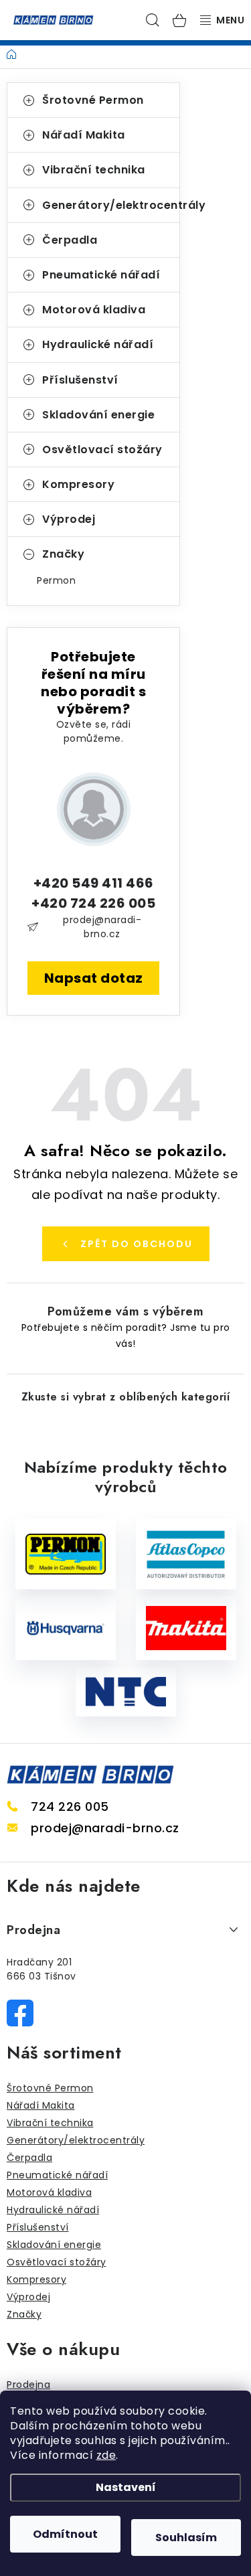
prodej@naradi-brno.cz (102, 927)
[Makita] (186, 1628)
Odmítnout (65, 2534)
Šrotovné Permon (93, 100)
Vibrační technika (94, 170)
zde (106, 2455)
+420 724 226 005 (93, 903)
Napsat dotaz (94, 978)
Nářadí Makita (84, 135)
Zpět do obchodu (137, 1244)
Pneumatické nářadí (101, 275)
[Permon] (66, 1554)
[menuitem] (93, 580)
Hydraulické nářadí (98, 344)
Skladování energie (98, 415)
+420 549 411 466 (94, 883)
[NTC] (126, 1692)
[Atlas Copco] (186, 1554)
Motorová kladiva (94, 310)
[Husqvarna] (66, 1628)
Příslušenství (80, 380)
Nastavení (126, 2487)
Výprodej (69, 519)
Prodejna (28, 2385)
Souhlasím (186, 2538)
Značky (63, 554)
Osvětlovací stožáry (102, 450)
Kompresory (78, 484)
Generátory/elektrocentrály (111, 205)
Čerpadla (70, 240)
